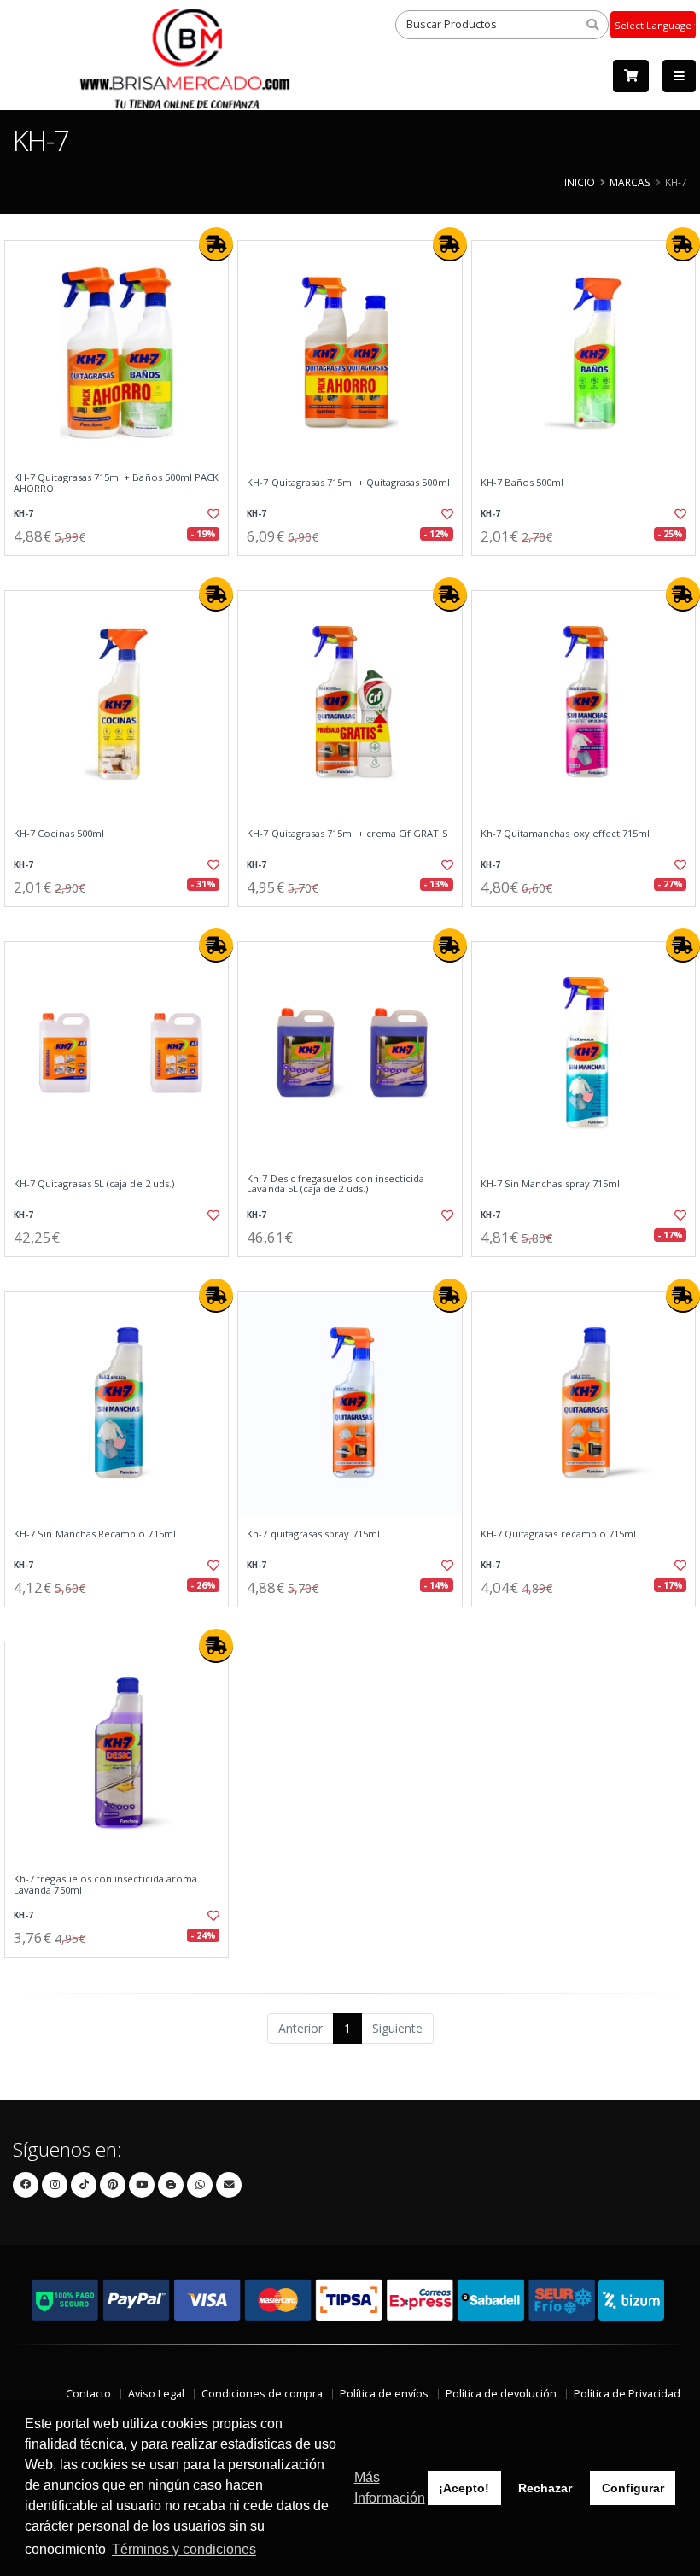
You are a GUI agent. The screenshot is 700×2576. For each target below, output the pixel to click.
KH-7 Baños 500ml (522, 483)
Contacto (88, 2394)
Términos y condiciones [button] (184, 2549)
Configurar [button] (633, 2488)
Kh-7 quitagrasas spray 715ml (313, 1534)
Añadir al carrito (122, 570)
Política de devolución (501, 2394)
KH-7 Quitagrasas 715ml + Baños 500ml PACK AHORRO (116, 483)
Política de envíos (384, 2394)
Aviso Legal (156, 2394)
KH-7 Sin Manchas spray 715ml (551, 1184)
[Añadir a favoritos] (210, 514)
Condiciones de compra (262, 2394)
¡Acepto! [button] (464, 2488)
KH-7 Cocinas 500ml (59, 834)
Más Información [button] (390, 2488)
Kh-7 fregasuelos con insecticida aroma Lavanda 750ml (105, 1885)
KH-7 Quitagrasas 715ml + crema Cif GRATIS (347, 834)
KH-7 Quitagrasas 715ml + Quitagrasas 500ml (348, 483)
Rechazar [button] (545, 2488)
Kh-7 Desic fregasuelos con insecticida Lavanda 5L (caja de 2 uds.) (335, 1184)
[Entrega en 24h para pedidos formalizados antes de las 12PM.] (216, 244)
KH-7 (23, 514)
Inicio (580, 182)
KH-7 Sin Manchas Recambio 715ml (95, 1534)
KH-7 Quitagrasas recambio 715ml (559, 1534)
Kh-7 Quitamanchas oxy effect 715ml (566, 834)
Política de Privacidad (627, 2394)
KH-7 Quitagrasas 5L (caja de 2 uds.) (94, 1184)
